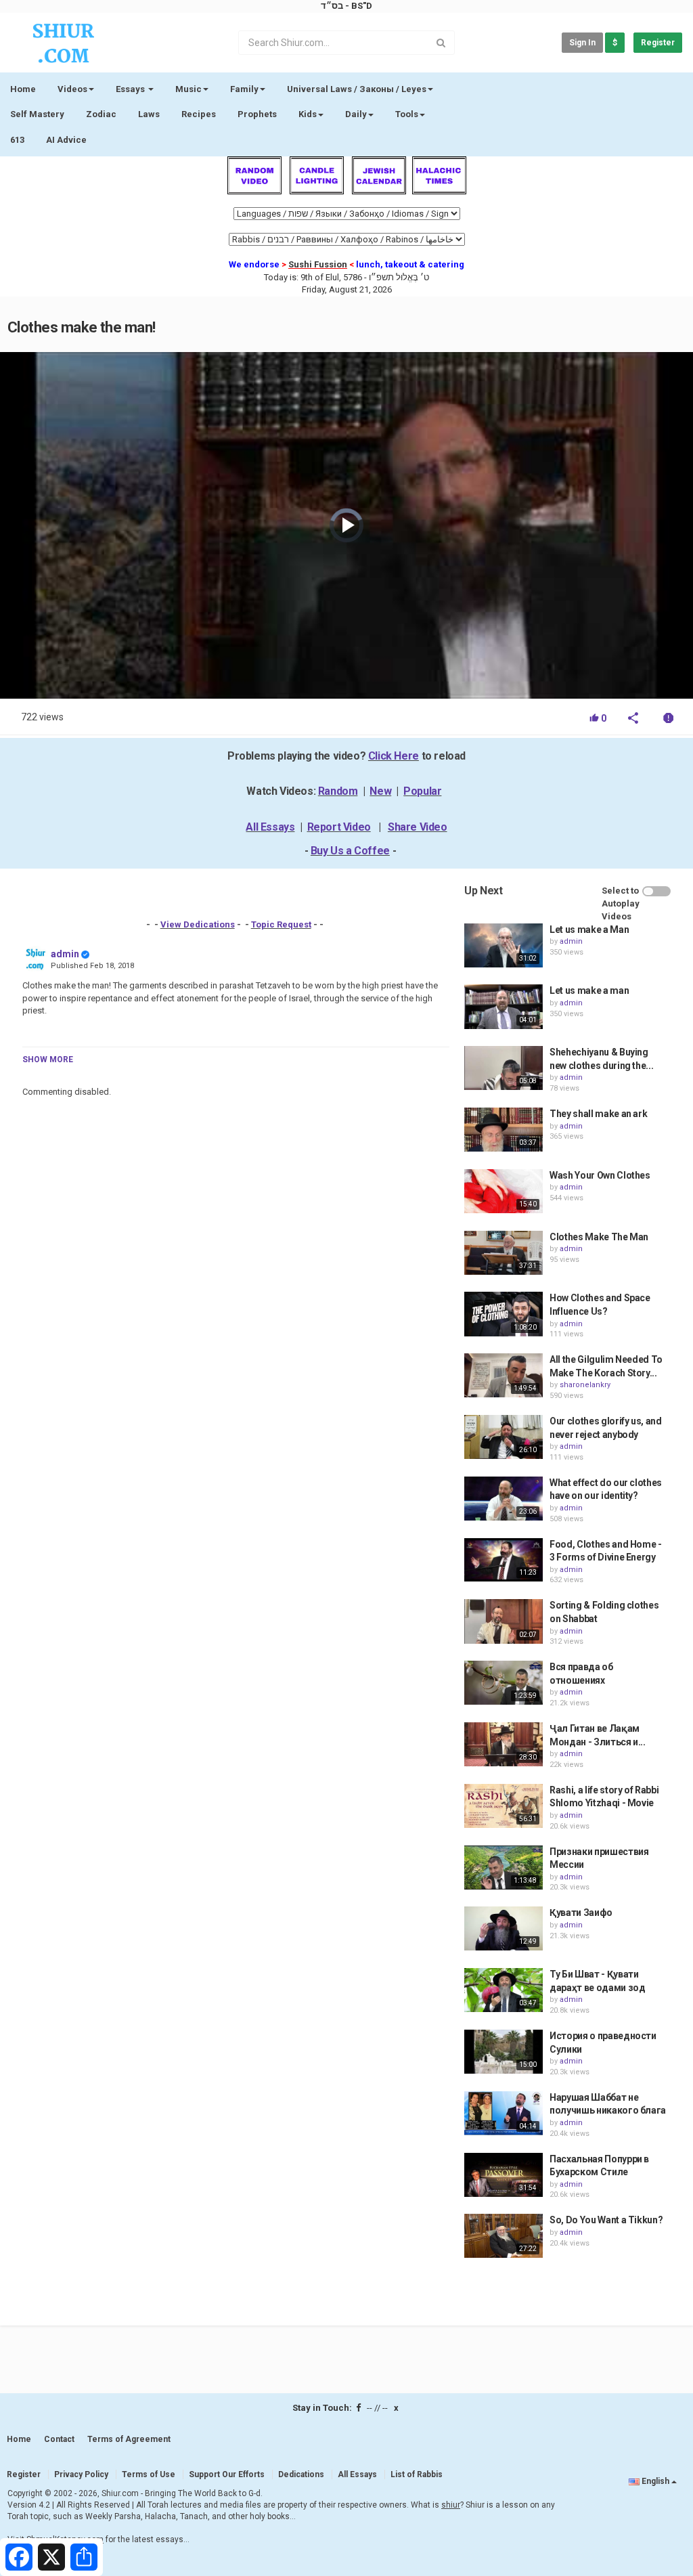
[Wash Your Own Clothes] (504, 1191)
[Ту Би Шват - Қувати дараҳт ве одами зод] (504, 1990)
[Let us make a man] (504, 1006)
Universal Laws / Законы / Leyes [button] (357, 89)
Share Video (418, 827)
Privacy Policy (81, 2474)
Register (658, 43)
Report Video (339, 827)
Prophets (257, 114)
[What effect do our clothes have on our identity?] (504, 1499)
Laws (149, 114)
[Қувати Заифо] (504, 1928)
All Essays (270, 827)
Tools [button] (407, 114)
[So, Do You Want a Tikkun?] (504, 2236)
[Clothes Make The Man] (504, 1253)
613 (17, 140)
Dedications (301, 2474)
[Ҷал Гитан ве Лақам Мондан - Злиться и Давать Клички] (504, 1744)
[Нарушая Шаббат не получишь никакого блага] (504, 2113)
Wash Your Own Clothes (600, 1175)
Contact (59, 2439)
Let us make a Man (589, 930)
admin (65, 954)
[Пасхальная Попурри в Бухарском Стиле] (504, 2175)
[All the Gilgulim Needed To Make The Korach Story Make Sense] (504, 1375)
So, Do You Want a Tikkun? (606, 2220)
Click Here (394, 756)
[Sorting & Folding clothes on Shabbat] (504, 1621)
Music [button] (188, 89)
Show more (48, 1060)
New (380, 791)
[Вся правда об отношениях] (504, 1683)
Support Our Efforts (227, 2474)
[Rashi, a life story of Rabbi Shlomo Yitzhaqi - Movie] (504, 1806)
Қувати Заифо (581, 1913)
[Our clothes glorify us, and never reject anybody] (504, 1437)
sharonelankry (585, 1385)
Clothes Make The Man (599, 1237)
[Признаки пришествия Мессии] (504, 1868)
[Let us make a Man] (504, 945)
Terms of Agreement (129, 2439)
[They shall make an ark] (504, 1130)
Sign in (582, 43)
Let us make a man (589, 990)
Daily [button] (356, 114)
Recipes (199, 114)
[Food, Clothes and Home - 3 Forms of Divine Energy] (504, 1560)
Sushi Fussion (318, 264)
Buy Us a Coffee (350, 851)
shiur (451, 2505)
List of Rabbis (417, 2474)
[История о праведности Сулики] (504, 2052)
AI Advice (66, 140)
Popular (422, 791)
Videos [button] (72, 89)
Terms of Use (149, 2474)
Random (338, 791)
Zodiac (101, 114)
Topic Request (281, 924)
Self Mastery (37, 114)
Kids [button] (308, 114)
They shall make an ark (598, 1114)
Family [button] (244, 89)
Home (23, 89)
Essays (131, 89)
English (655, 2481)
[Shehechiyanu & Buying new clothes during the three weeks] (504, 1068)
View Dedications (198, 924)
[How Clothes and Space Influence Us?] (504, 1314)
